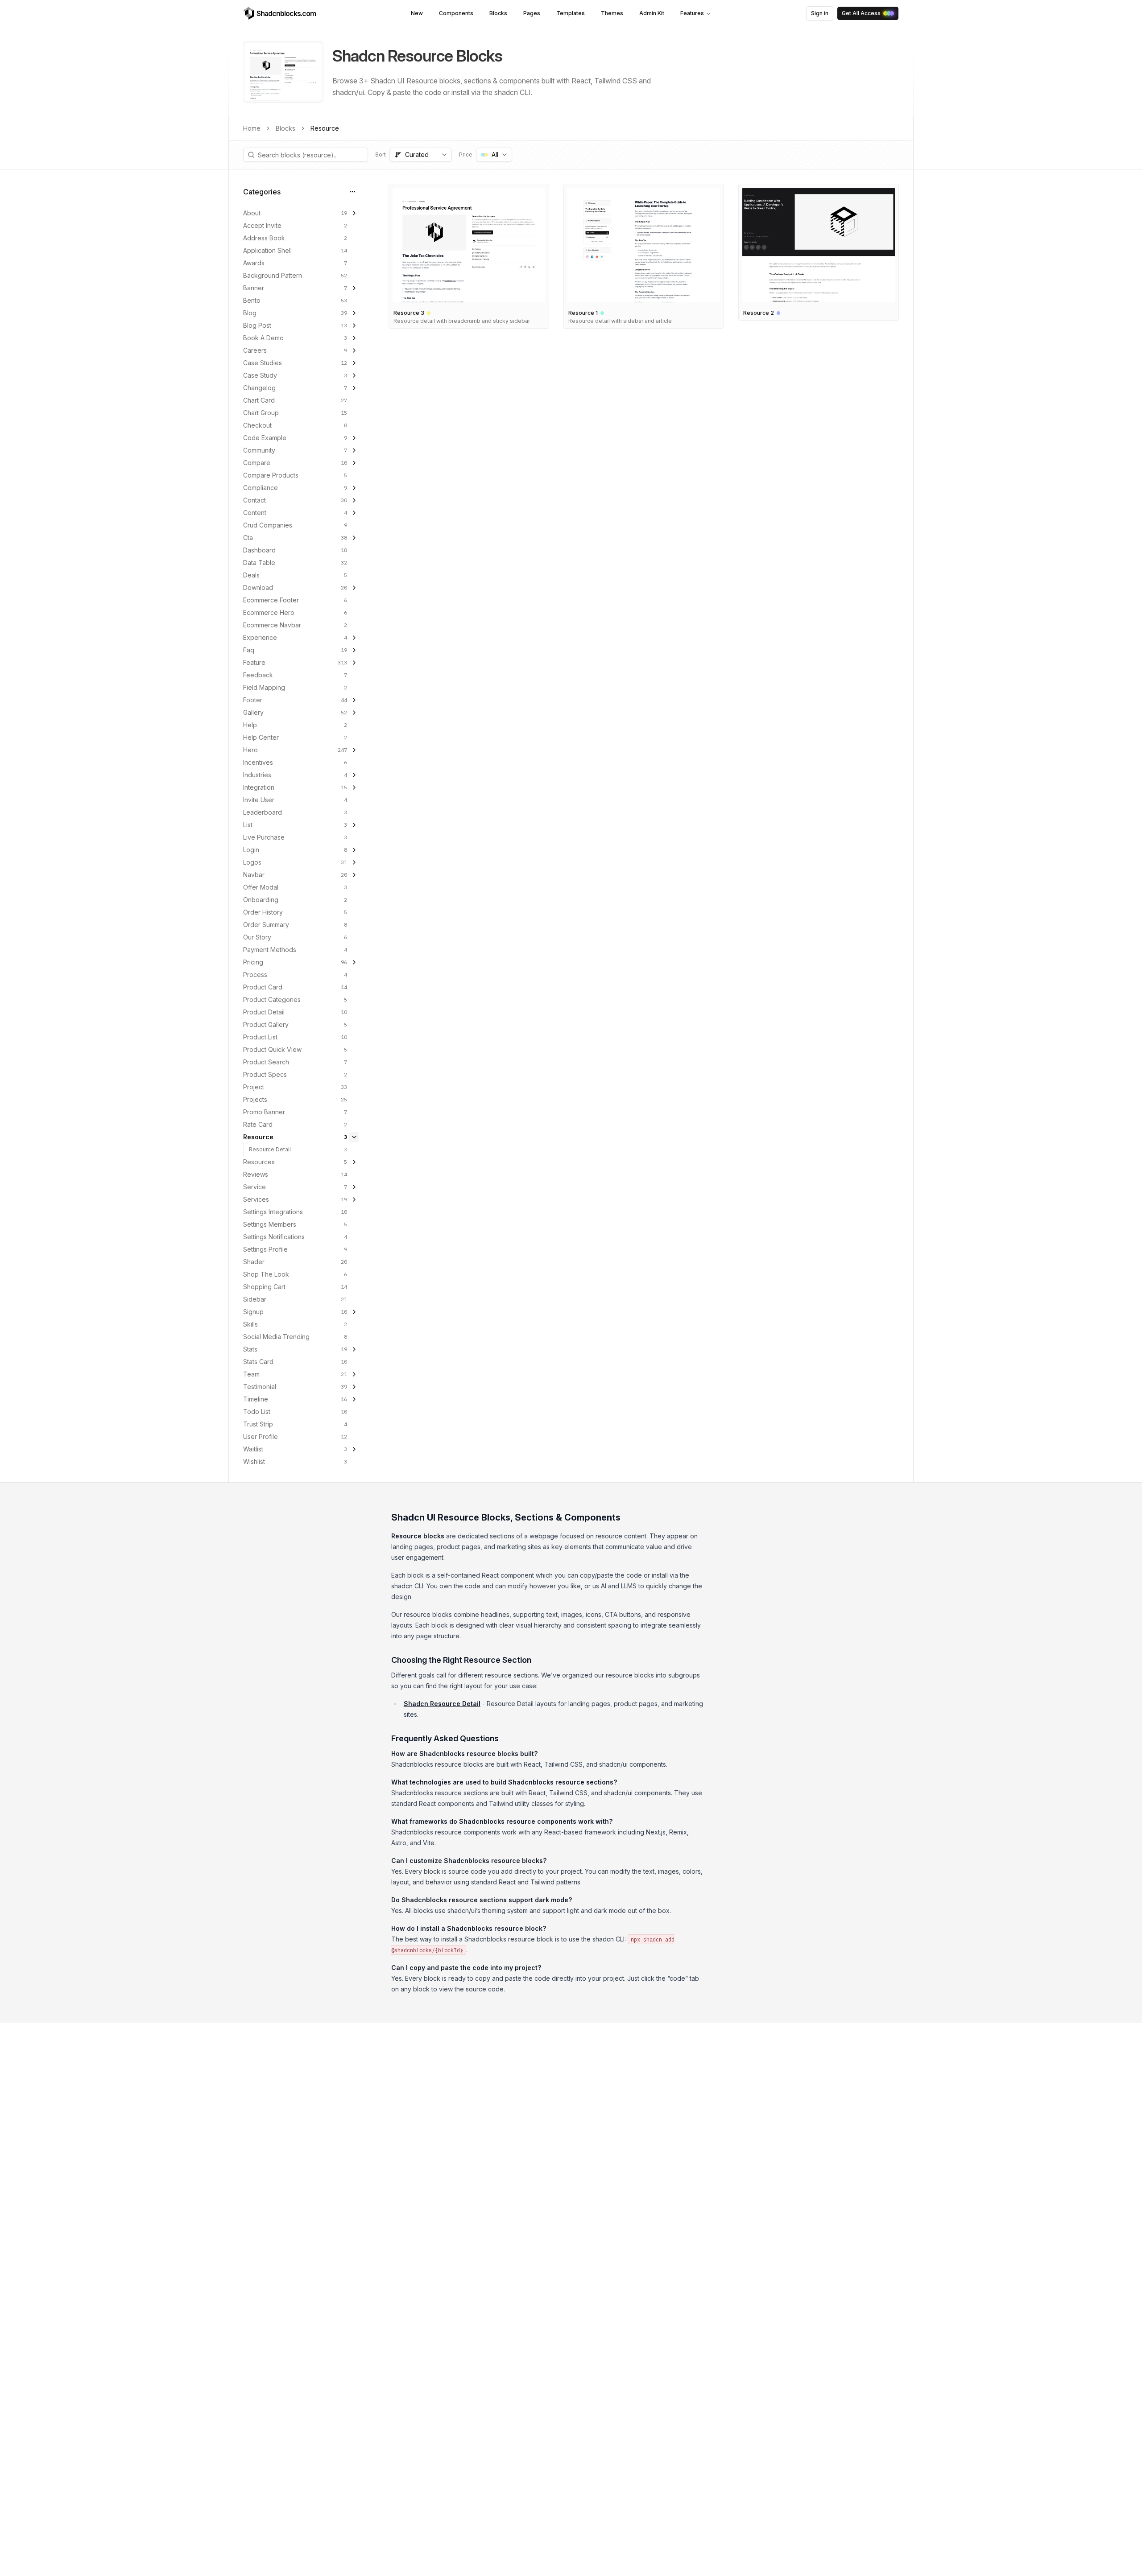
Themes (612, 13)
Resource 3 (409, 313)
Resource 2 (759, 313)
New (417, 13)
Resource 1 (583, 313)
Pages (532, 13)
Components (456, 13)
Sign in (820, 13)
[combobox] (421, 155)
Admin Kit (652, 13)
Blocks (498, 13)
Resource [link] (325, 128)
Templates (571, 13)
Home (252, 128)
